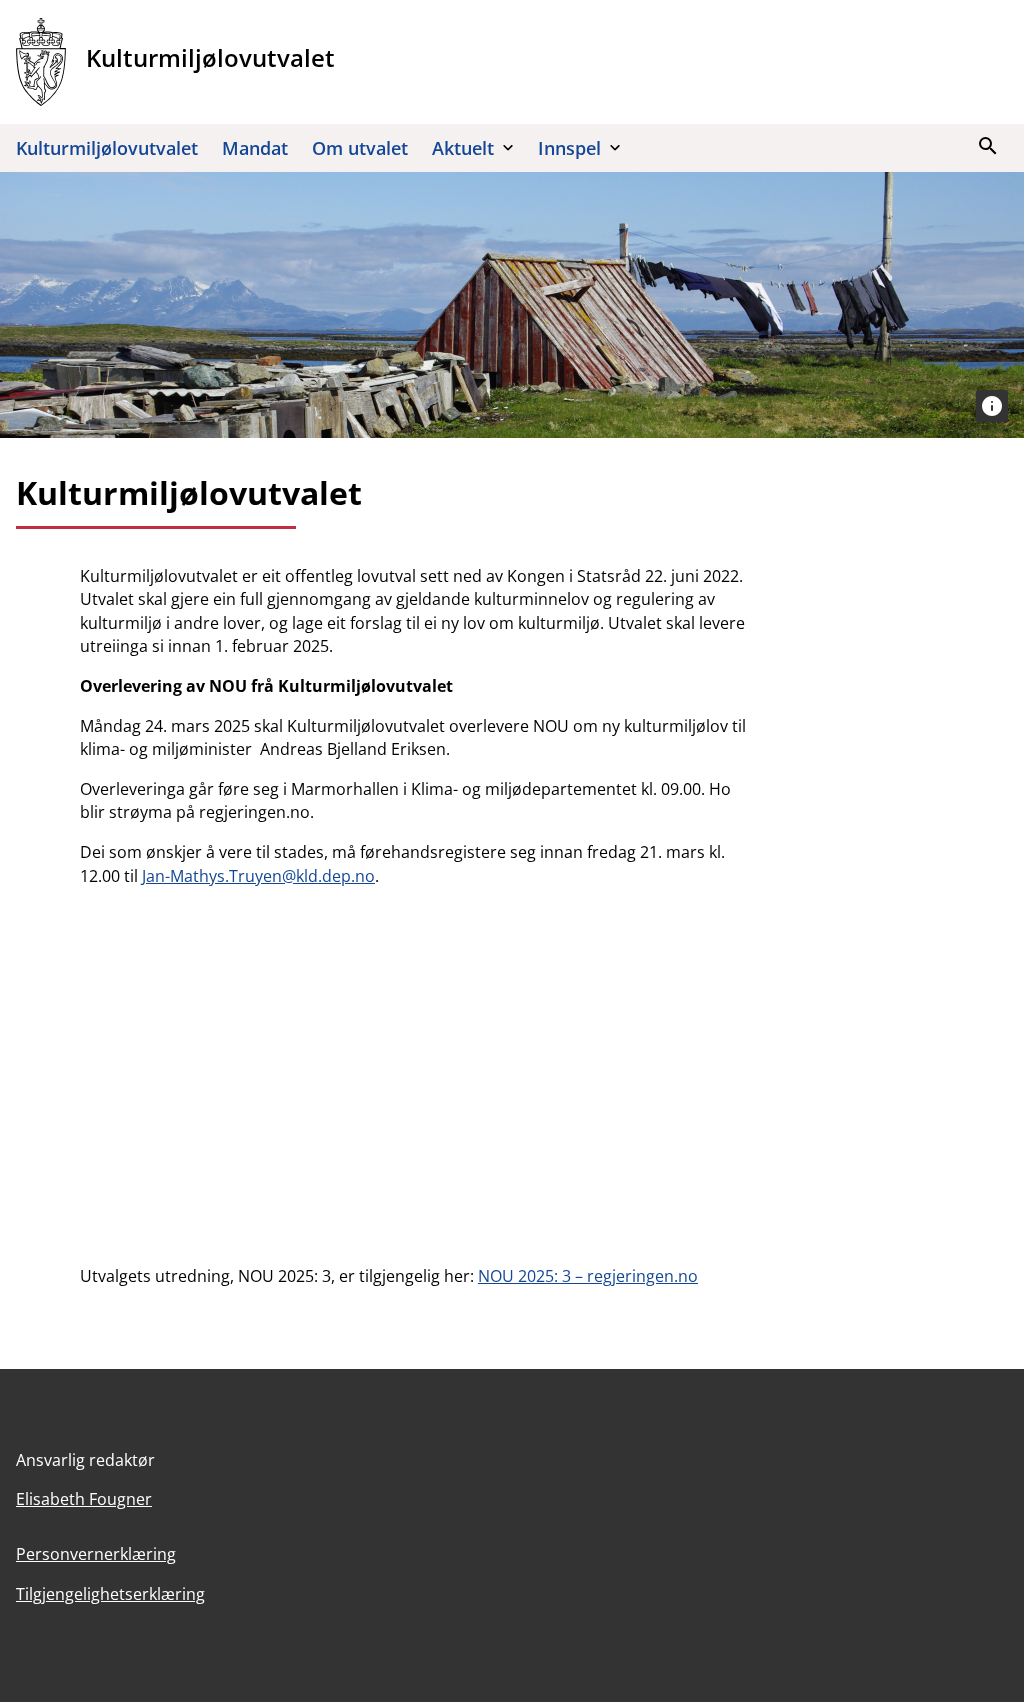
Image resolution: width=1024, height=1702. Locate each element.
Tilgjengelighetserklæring (110, 1594)
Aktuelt (463, 148)
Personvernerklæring (96, 1554)
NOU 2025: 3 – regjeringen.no (588, 1276)
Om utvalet (360, 148)
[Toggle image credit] (992, 406)
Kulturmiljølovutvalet (107, 148)
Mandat (255, 148)
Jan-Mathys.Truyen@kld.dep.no (258, 876)
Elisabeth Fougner (84, 1499)
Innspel (569, 148)
